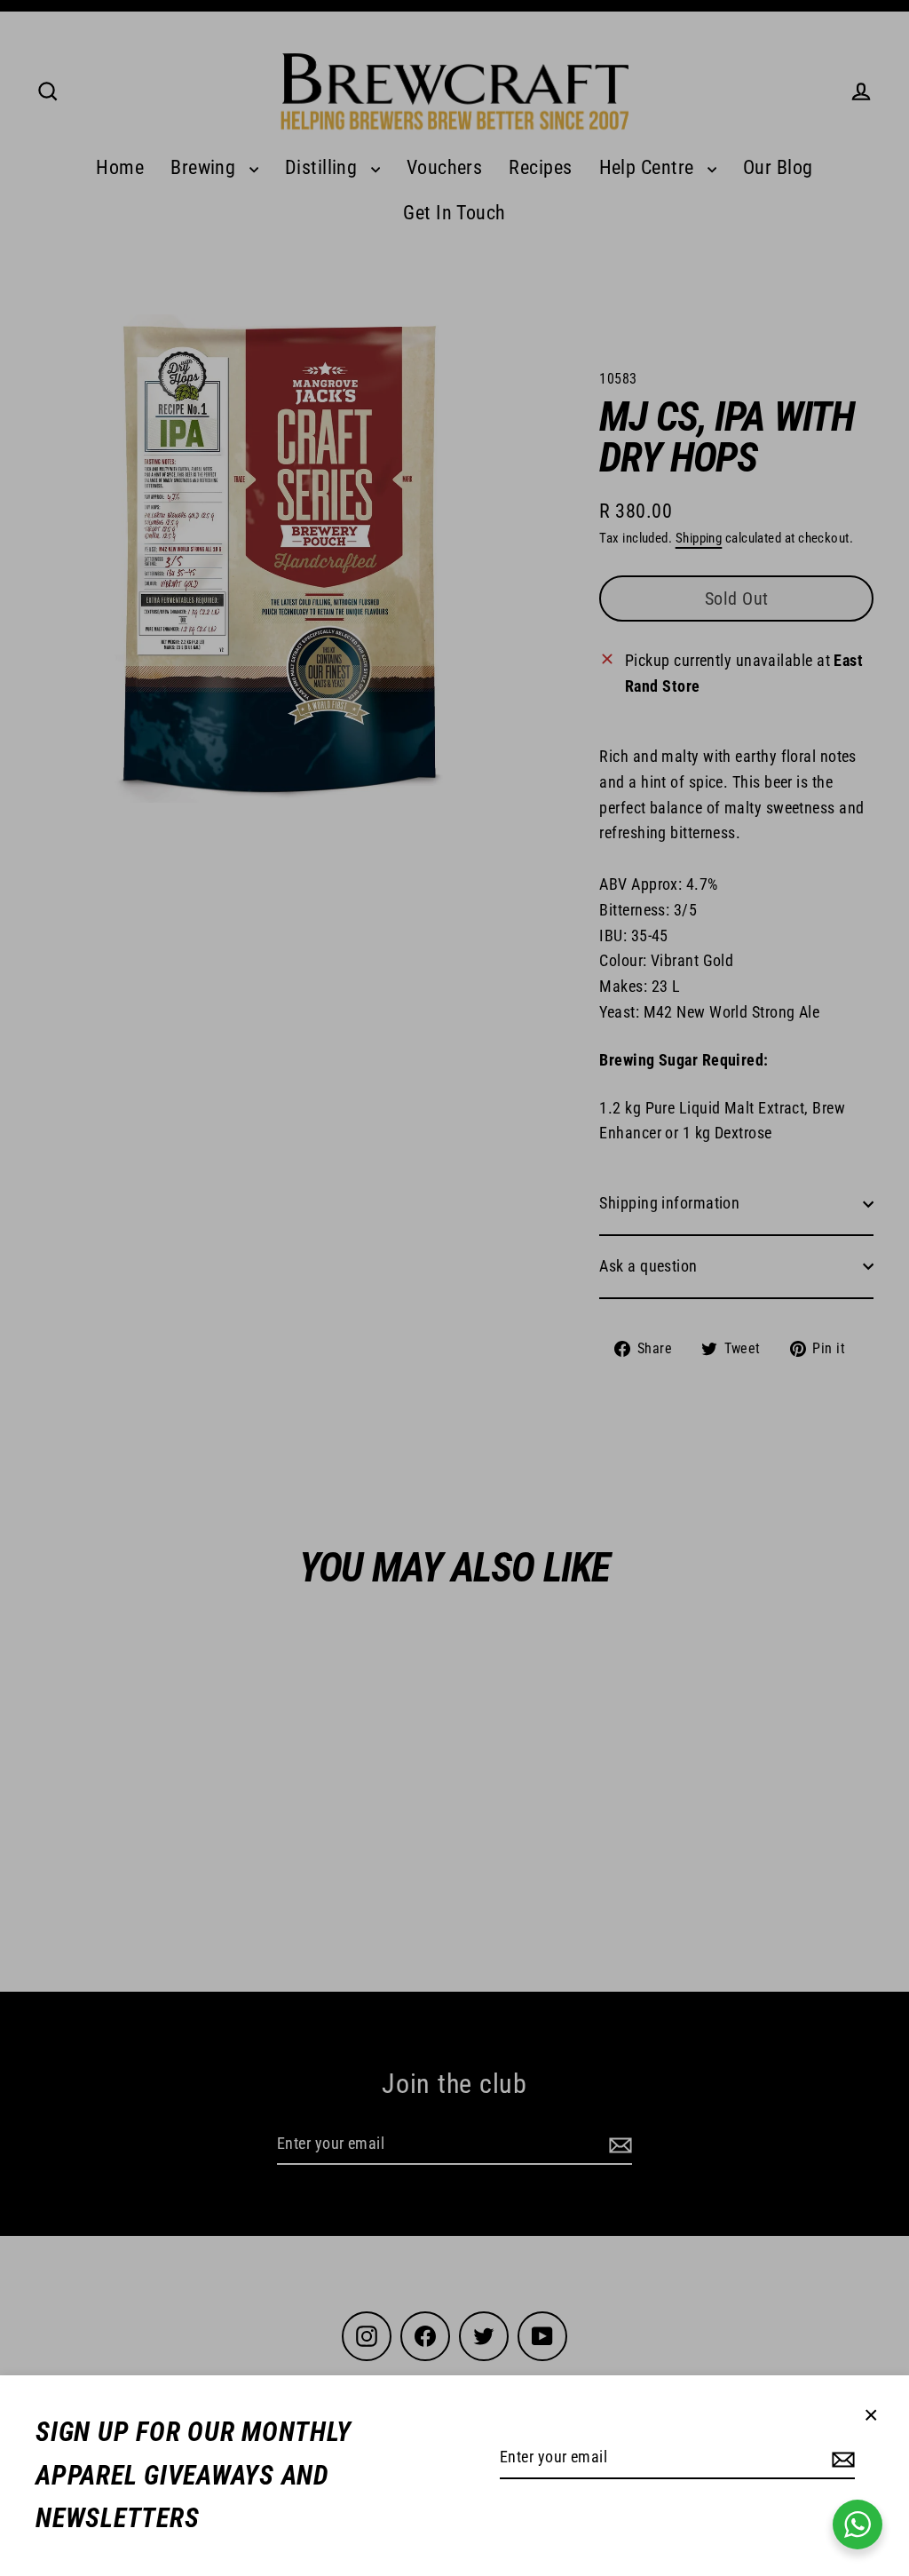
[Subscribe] (841, 2458)
